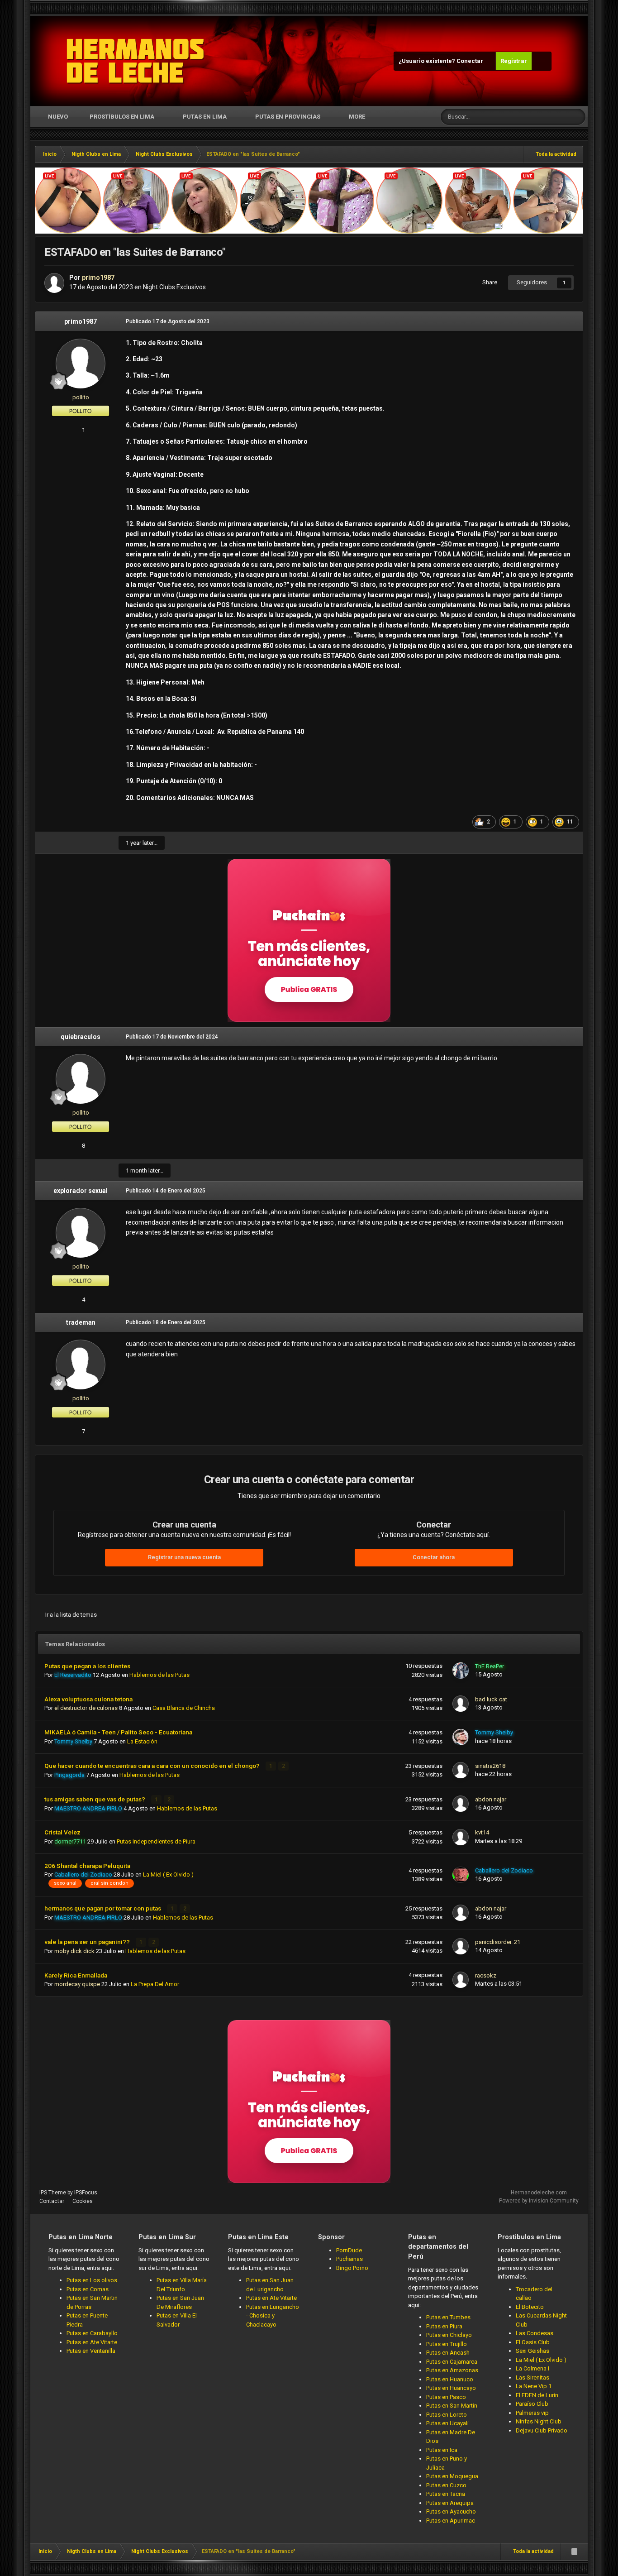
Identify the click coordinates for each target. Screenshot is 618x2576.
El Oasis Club (533, 2342)
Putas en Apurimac (451, 2521)
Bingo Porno (352, 2268)
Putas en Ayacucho (451, 2511)
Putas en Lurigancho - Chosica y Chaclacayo (273, 2316)
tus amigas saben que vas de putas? (95, 1799)
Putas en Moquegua (452, 2476)
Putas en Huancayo (451, 2388)
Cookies (83, 2201)
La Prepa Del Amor (155, 1984)
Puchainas (349, 2259)
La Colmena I (532, 2368)
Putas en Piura (444, 2326)
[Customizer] (542, 61)
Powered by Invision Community (539, 2201)
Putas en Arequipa (450, 2503)
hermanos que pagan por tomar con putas (103, 1908)
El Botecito (530, 2307)
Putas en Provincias (288, 117)
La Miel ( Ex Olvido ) (168, 1875)
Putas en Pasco (446, 2397)
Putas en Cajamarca (452, 2362)
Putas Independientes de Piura (156, 1841)
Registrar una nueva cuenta (184, 1557)
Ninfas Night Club (539, 2421)
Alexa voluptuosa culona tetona (88, 1699)
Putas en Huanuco (450, 2379)
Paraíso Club (532, 2404)
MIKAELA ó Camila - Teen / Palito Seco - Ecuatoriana (118, 1732)
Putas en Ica (442, 2450)
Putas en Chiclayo (449, 2335)
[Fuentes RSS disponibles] (574, 2552)
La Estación (142, 1741)
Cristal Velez (62, 1832)
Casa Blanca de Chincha (184, 1708)
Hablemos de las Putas (159, 1675)
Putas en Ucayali (447, 2423)
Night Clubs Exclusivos (174, 287)
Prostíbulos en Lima (122, 117)
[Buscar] (577, 117)
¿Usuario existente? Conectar (442, 61)
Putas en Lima (205, 117)
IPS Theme (53, 2193)
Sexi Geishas (532, 2351)
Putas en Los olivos (92, 2280)
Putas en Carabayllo (92, 2333)
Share (488, 282)
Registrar (514, 61)
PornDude (349, 2250)
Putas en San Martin (452, 2406)
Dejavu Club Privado (542, 2430)
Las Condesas (535, 2333)
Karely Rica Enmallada (76, 1975)
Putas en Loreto (447, 2415)
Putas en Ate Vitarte (92, 2342)
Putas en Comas (88, 2289)
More (357, 117)
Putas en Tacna (446, 2494)
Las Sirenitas (532, 2377)
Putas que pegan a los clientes (87, 1666)
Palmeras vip (532, 2413)
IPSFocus (86, 2193)
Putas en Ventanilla (91, 2351)
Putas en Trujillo (447, 2344)
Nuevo (57, 117)
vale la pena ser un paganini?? (88, 1942)
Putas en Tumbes (448, 2317)
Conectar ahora (434, 1557)
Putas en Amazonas (452, 2370)
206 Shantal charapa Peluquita (87, 1866)
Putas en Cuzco (446, 2485)
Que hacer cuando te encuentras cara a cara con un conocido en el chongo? (153, 1766)
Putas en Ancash (448, 2353)
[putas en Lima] (135, 61)
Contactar (52, 2201)
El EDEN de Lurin (537, 2395)
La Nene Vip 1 (534, 2386)
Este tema (544, 117)
